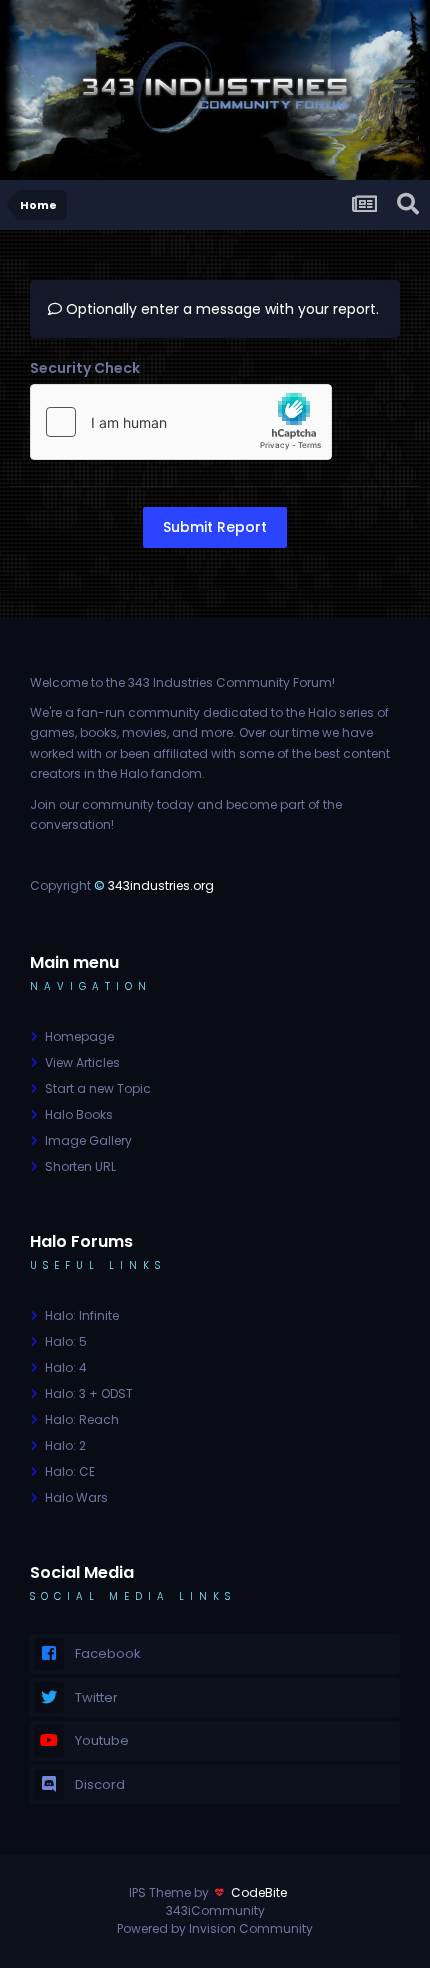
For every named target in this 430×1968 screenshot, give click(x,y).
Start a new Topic (98, 1088)
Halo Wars (76, 1497)
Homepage (79, 1036)
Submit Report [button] (215, 527)
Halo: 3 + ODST (89, 1393)
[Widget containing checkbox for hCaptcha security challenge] (181, 422)
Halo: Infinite (82, 1315)
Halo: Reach (82, 1419)
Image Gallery (88, 1140)
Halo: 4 (66, 1367)
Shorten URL (80, 1166)
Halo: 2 (65, 1445)
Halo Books (79, 1114)
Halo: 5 (66, 1341)
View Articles (82, 1062)
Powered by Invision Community (215, 1928)
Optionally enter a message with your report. (220, 309)
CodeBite (259, 1892)
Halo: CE (70, 1471)
